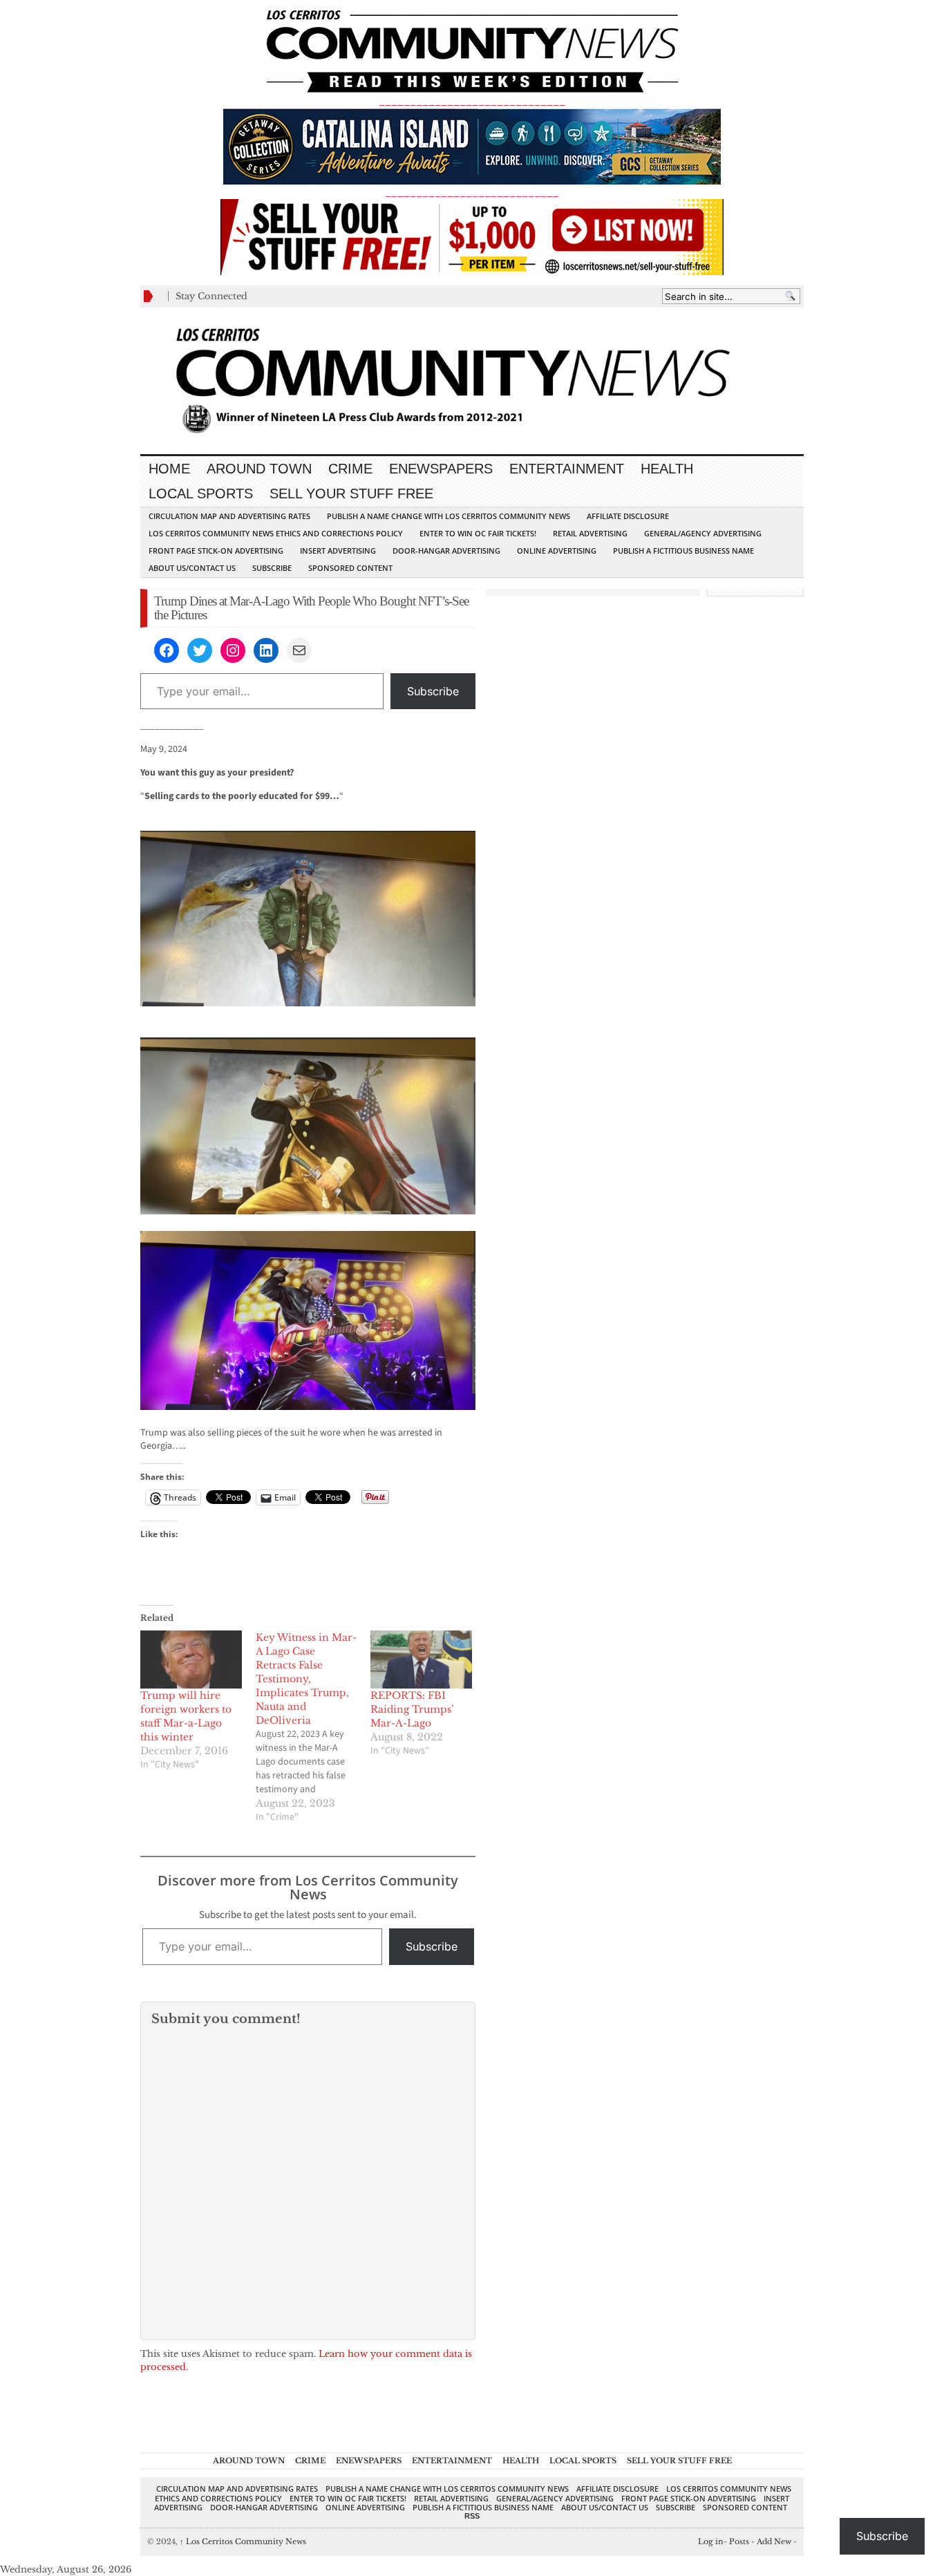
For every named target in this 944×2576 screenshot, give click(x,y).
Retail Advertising (590, 533)
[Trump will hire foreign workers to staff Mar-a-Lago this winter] (191, 1660)
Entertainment (567, 469)
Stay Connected (211, 296)
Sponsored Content (350, 568)
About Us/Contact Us (192, 568)
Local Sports (201, 493)
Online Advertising (557, 551)
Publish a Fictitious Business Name (683, 551)
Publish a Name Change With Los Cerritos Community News (449, 516)
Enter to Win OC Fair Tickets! (478, 533)
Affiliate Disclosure (628, 516)
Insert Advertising (338, 551)
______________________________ (472, 101)
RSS (472, 2516)
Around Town (259, 469)
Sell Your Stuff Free (351, 493)
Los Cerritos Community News (243, 2541)
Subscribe (272, 568)
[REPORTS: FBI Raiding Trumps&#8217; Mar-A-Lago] (421, 1660)
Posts (739, 2541)
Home (169, 469)
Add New (774, 2541)
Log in (711, 2541)
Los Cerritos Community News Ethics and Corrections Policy (276, 533)
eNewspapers (441, 469)
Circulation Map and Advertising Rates (229, 516)
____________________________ (472, 192)
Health (667, 469)
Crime (350, 469)
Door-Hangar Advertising (446, 551)
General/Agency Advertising (703, 533)
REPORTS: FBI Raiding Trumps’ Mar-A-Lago (412, 1709)
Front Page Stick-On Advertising (216, 551)
